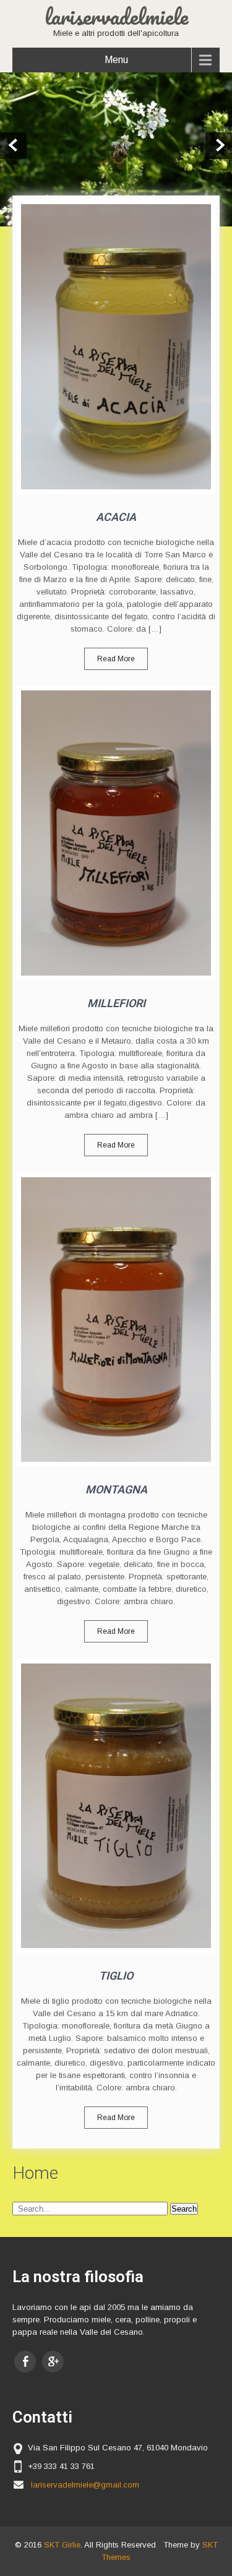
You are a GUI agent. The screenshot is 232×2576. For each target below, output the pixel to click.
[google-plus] (53, 2362)
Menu (116, 60)
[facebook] (25, 2362)
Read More (116, 659)
